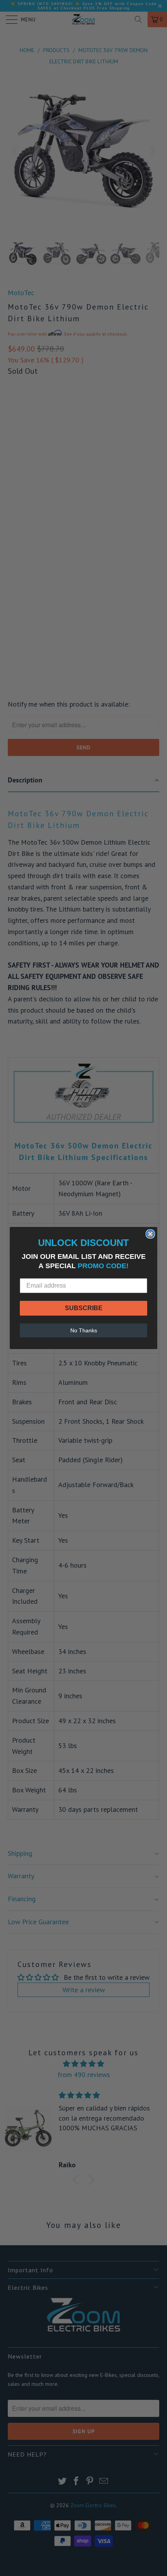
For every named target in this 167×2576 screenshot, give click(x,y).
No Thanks (84, 1330)
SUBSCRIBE (84, 1308)
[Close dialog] (150, 1234)
